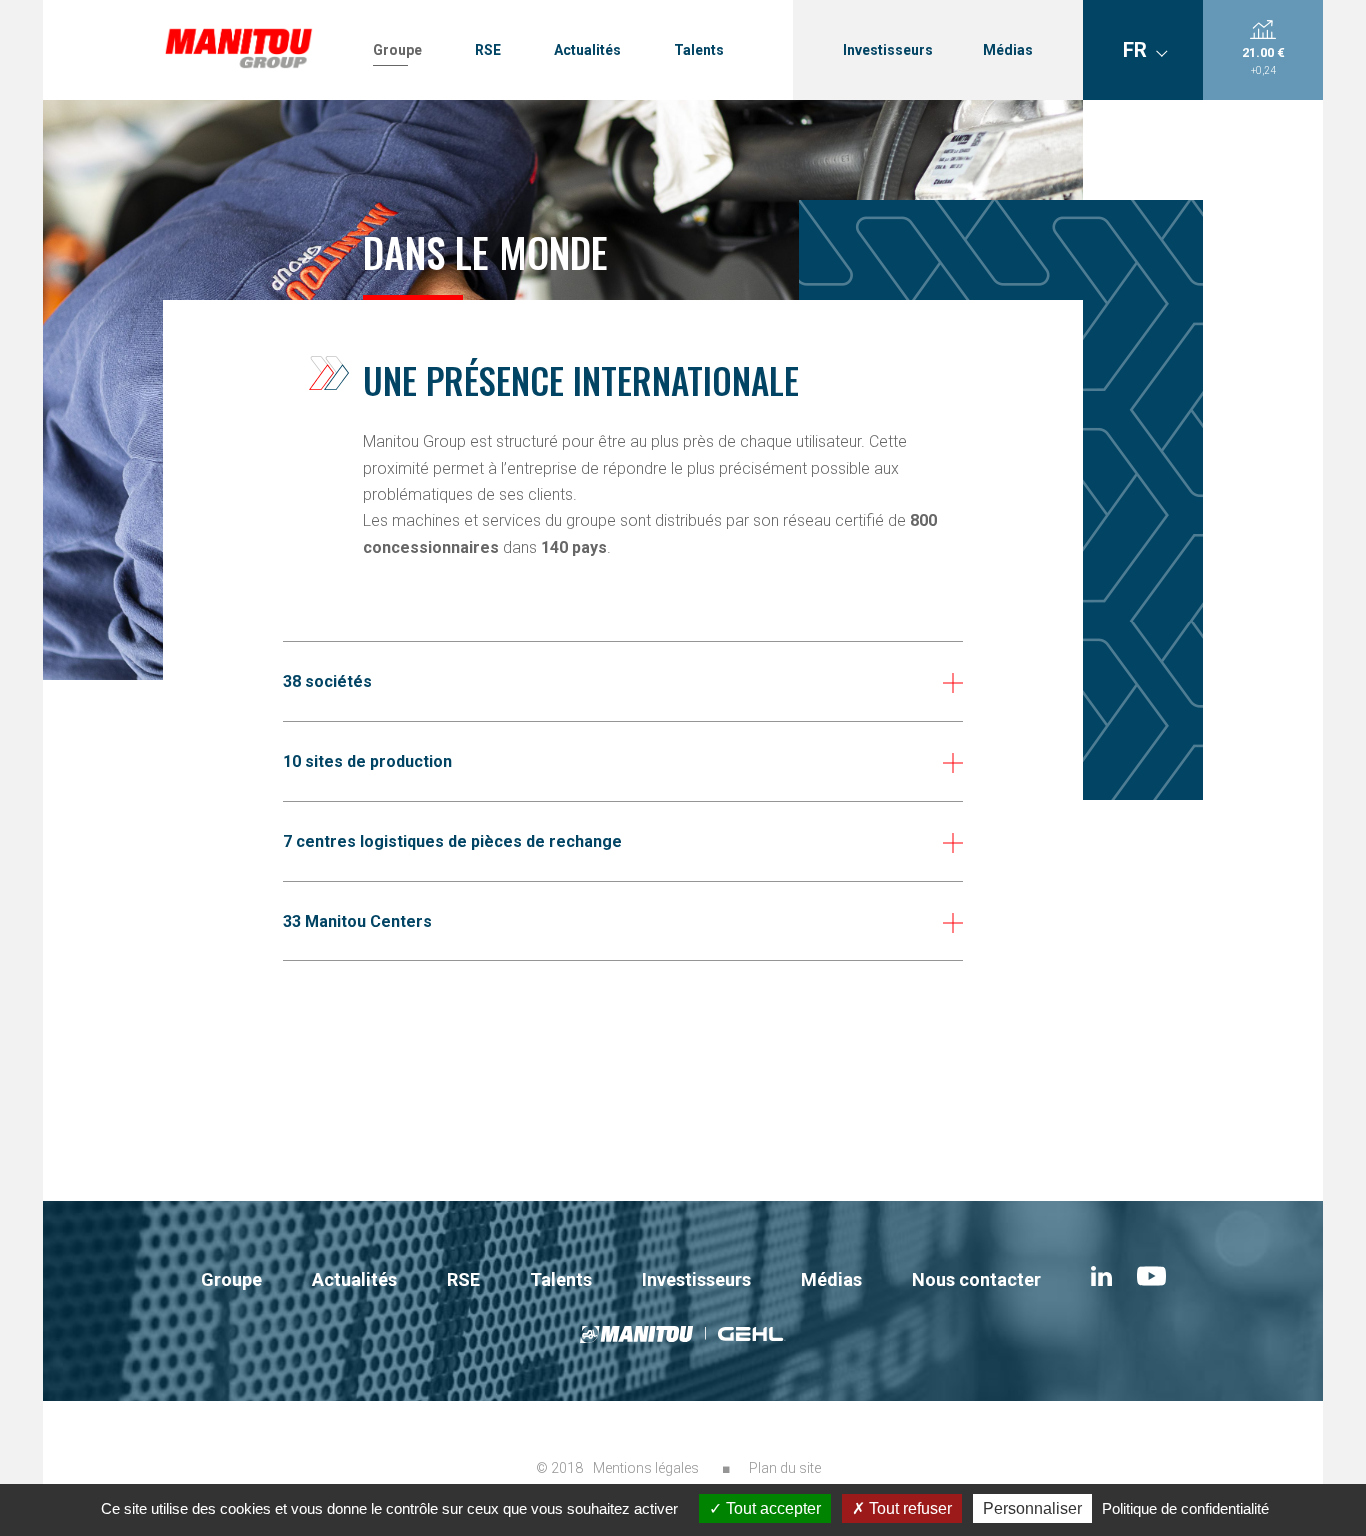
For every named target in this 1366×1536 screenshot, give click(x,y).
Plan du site (785, 1468)
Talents (699, 50)
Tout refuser (908, 1508)
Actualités (587, 50)
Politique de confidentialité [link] (1185, 1508)
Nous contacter (976, 1279)
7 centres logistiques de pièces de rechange (452, 841)
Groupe (397, 50)
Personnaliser (1032, 1508)
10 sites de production (367, 761)
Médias (1008, 50)
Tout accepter (771, 1508)
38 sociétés (327, 681)
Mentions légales (646, 1468)
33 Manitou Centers (357, 921)
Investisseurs (888, 50)
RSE (488, 50)
